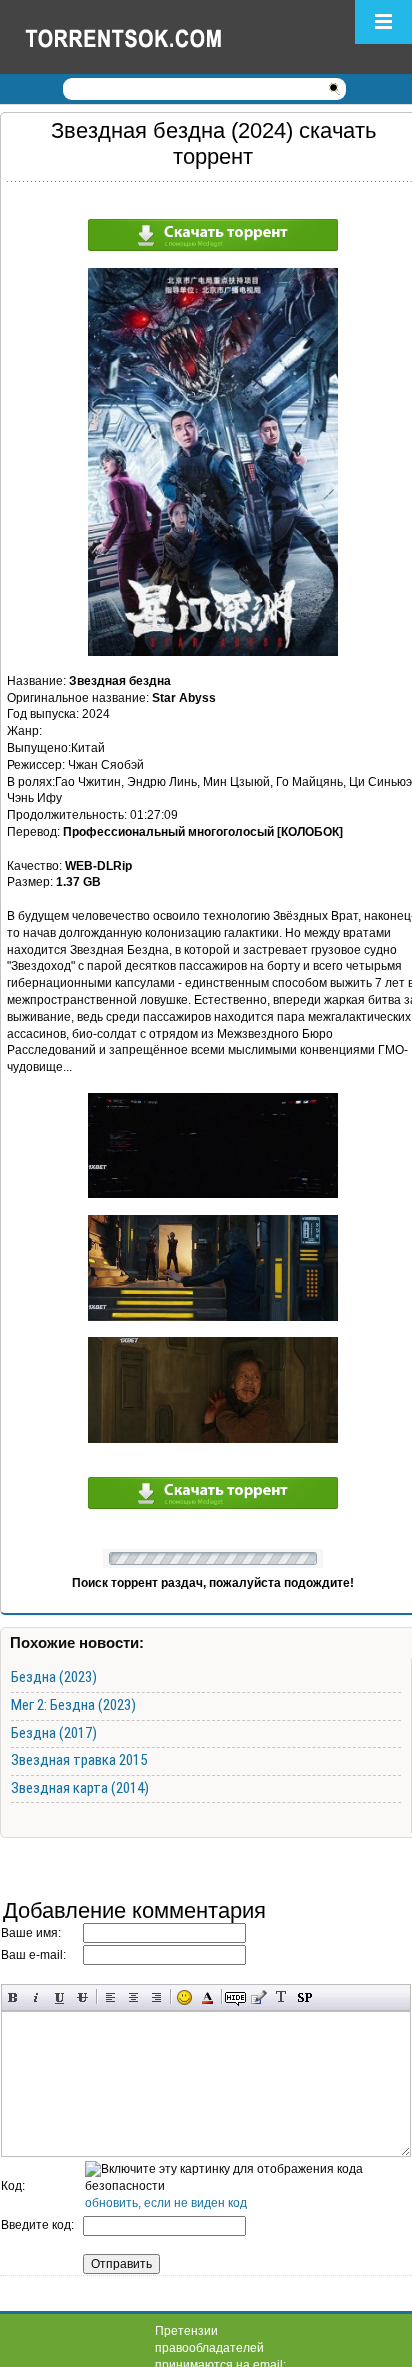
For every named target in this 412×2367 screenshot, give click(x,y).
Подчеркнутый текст (59, 1997)
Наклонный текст (36, 1997)
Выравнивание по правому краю (156, 1997)
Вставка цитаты (258, 1997)
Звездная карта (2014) (80, 1788)
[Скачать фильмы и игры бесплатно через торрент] (145, 37)
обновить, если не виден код (166, 2203)
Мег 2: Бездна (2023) (73, 1705)
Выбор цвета (207, 1997)
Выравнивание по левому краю (110, 1997)
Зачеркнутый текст (82, 1997)
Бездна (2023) (54, 1677)
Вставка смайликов (184, 1997)
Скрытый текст (235, 1997)
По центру (133, 1997)
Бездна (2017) (54, 1733)
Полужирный (13, 1997)
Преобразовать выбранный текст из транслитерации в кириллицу (281, 1997)
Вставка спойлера (304, 1997)
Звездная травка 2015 (79, 1760)
